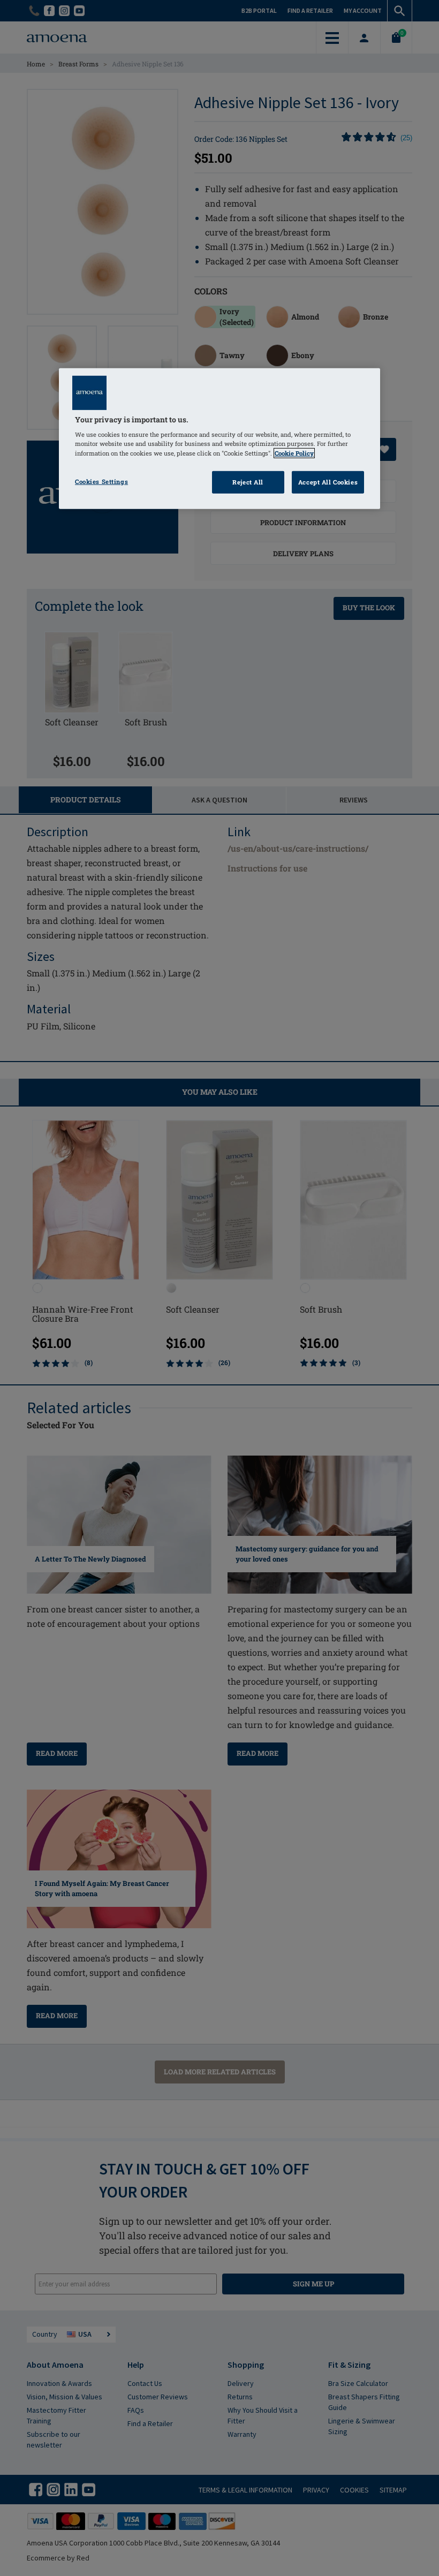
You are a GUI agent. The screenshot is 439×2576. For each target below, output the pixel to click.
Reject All (248, 482)
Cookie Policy (294, 453)
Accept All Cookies (328, 482)
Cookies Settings (101, 481)
